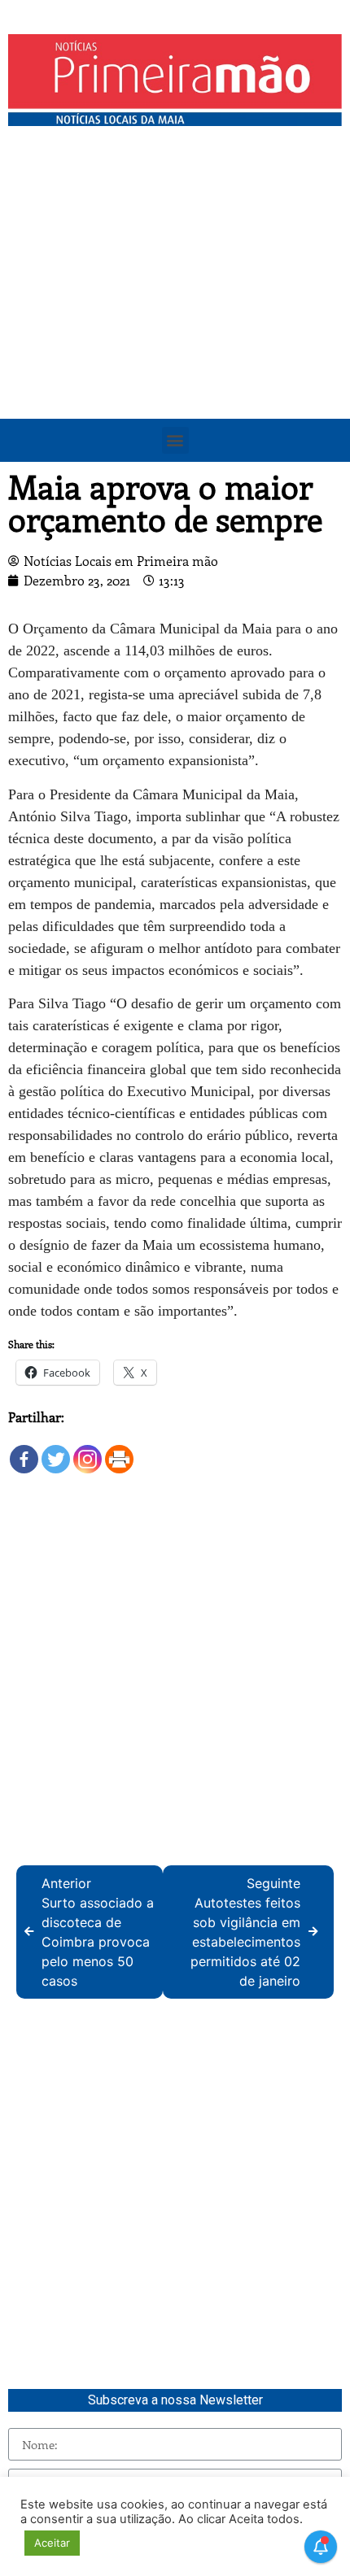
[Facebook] (24, 1451)
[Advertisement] (175, 317)
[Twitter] (56, 1451)
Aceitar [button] (52, 2543)
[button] (175, 440)
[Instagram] (87, 1451)
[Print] (119, 1451)
